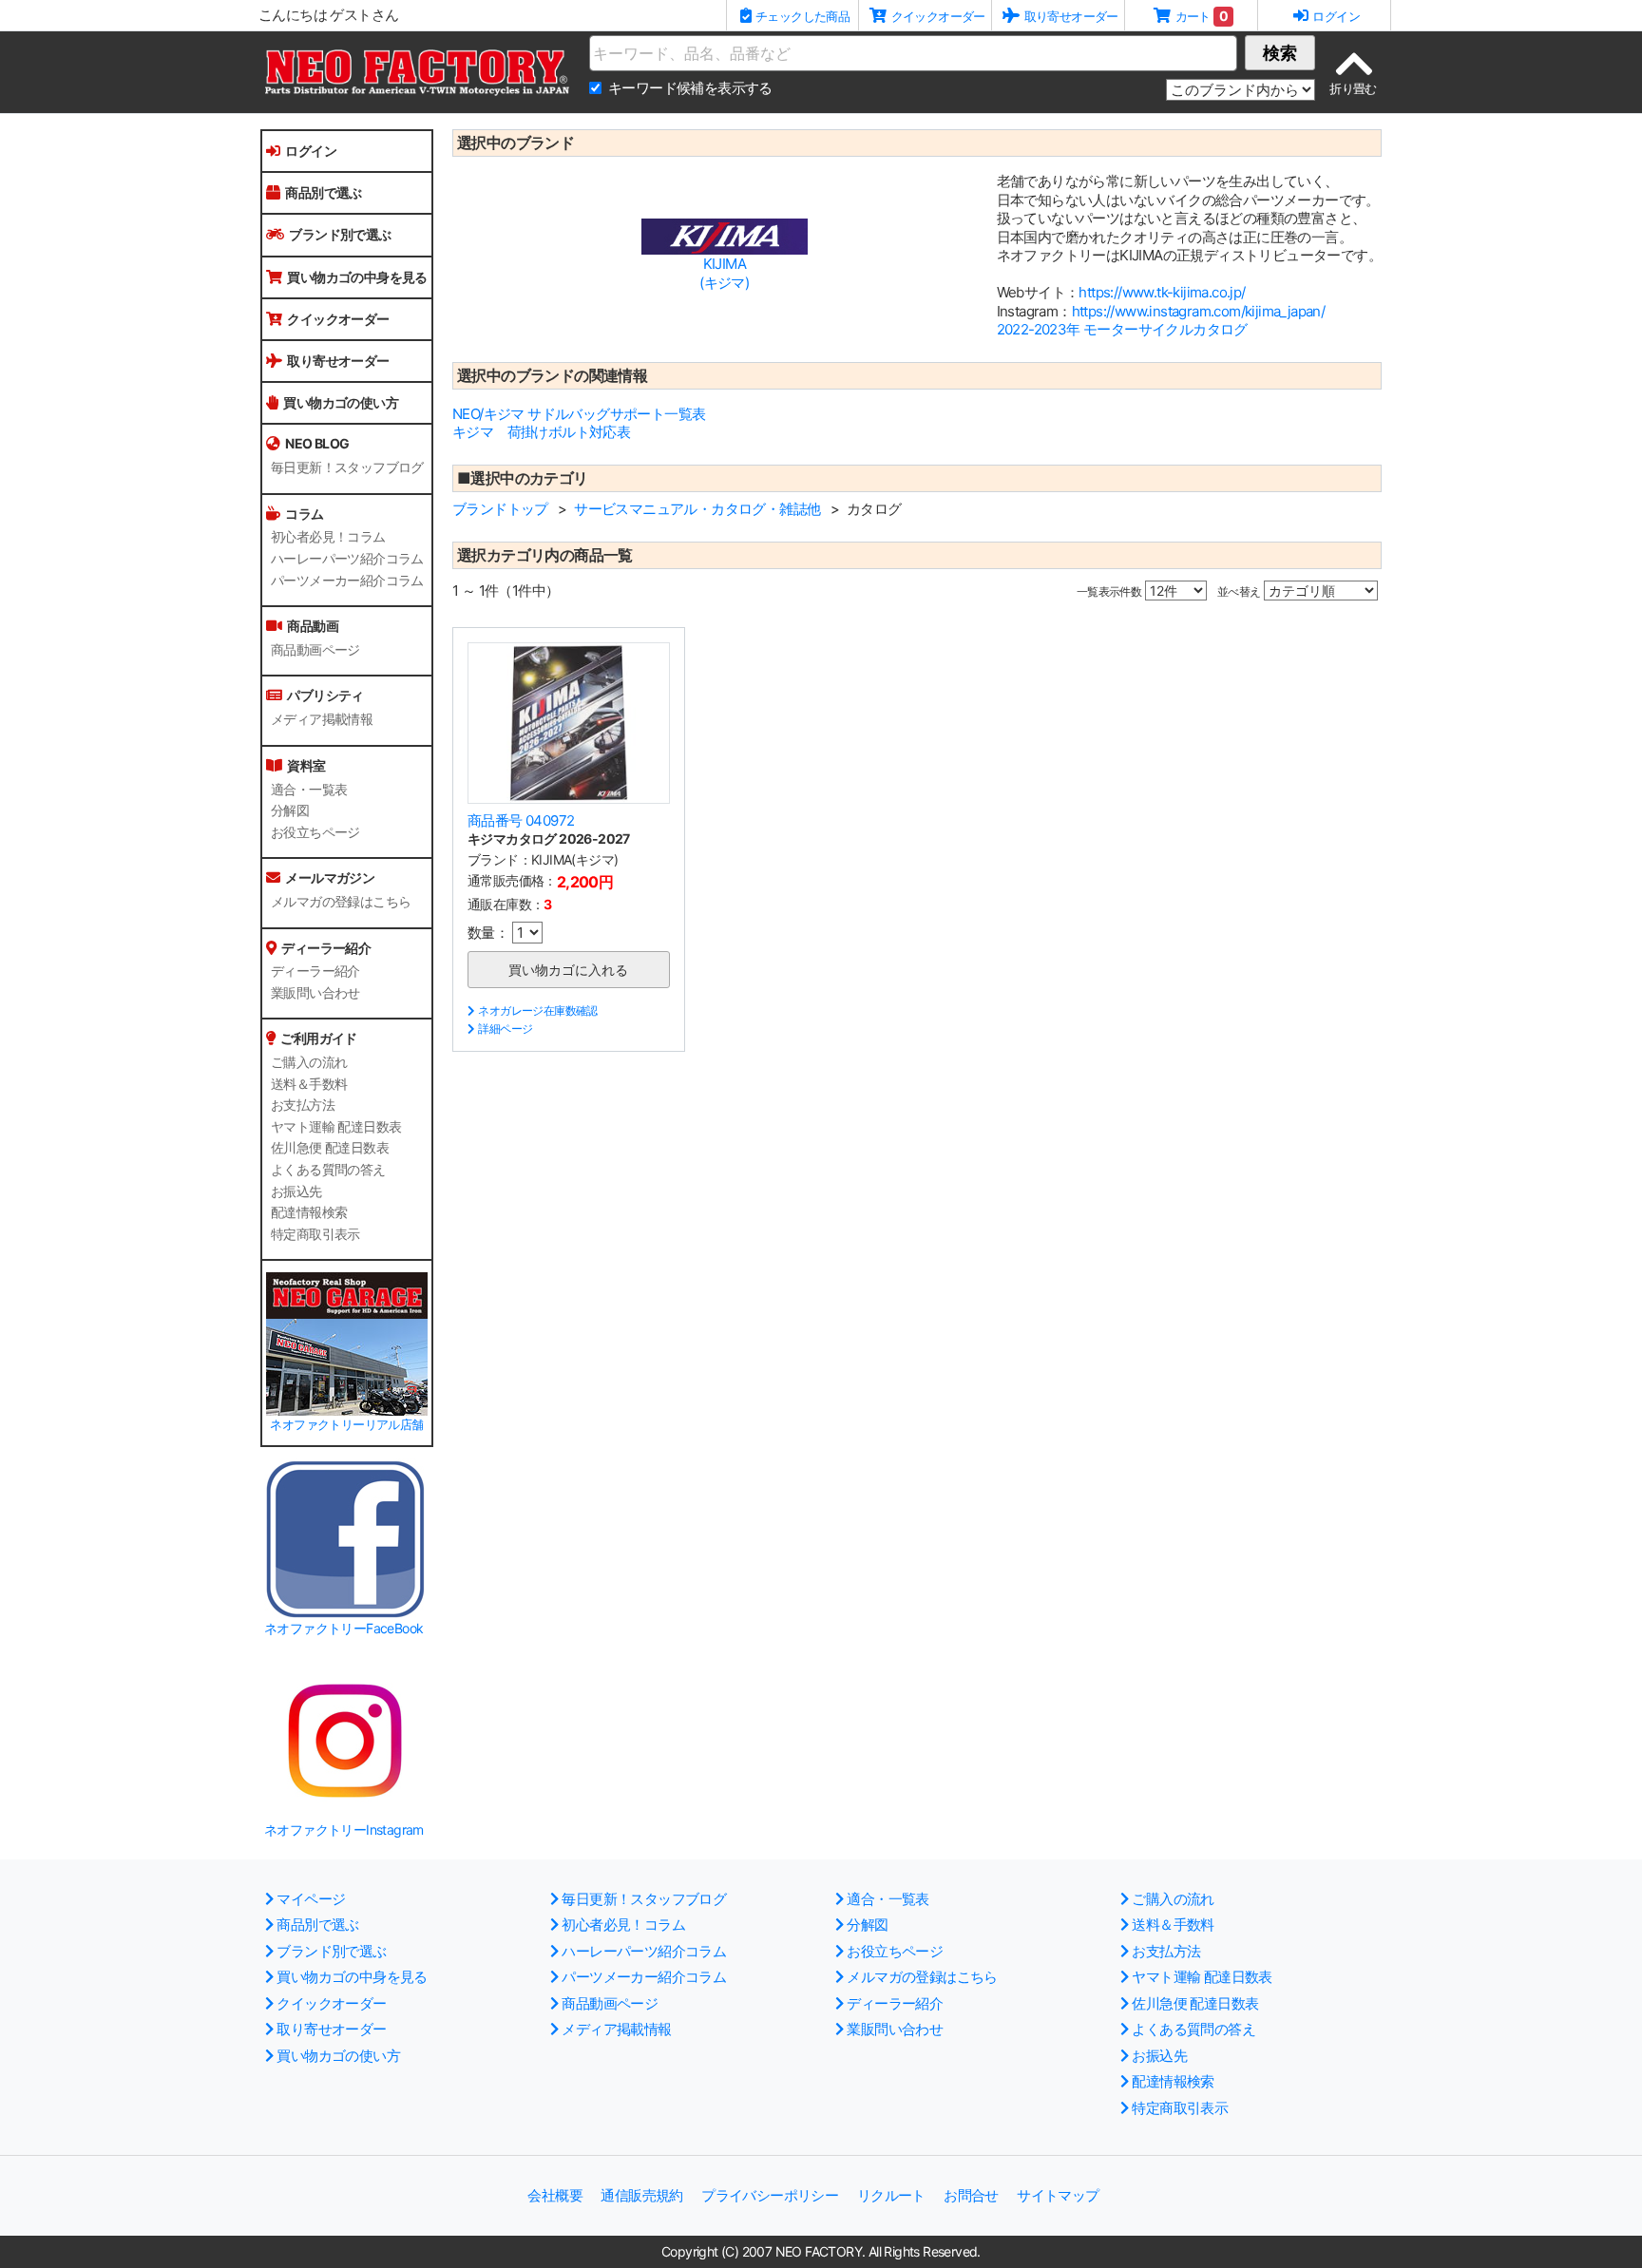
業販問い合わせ (315, 993)
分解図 (290, 810)
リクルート (891, 2195)
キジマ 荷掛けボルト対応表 (541, 432)
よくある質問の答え (328, 1170)
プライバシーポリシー (770, 2195)
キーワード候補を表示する (690, 88)
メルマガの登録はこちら (341, 902)
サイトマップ (1058, 2195)
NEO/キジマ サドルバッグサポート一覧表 (579, 414)
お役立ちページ (315, 832)
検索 (1280, 53)
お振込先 (296, 1191)
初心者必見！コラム (328, 537)
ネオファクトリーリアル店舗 (346, 1425)
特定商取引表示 (315, 1234)
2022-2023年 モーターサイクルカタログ (1122, 329)
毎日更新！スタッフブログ (347, 467)
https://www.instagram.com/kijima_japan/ (1199, 311)
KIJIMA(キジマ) (724, 273)
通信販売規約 (641, 2195)
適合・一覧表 (309, 790)
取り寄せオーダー (338, 361)
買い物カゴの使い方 (341, 402)
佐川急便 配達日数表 (330, 1148)
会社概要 (555, 2195)
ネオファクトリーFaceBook (344, 1628)
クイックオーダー (338, 319)
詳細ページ (505, 1029)
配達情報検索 (309, 1212)
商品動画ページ (315, 650)
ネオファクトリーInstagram (344, 1830)
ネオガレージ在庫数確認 (537, 1010)
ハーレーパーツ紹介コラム (347, 559)
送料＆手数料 (309, 1084)
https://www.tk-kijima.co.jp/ (1162, 292)
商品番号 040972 (521, 820)
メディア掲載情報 (322, 719)
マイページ (311, 1899)
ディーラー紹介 (315, 971)
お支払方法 (303, 1105)
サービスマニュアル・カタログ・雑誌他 (697, 509)
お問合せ (971, 2195)
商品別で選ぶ (323, 192)
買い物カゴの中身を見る (357, 277)
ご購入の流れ (309, 1062)
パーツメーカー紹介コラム (347, 581)
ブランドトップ (500, 509)
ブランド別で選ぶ (340, 234)
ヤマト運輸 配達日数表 (336, 1127)
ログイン (311, 151)
